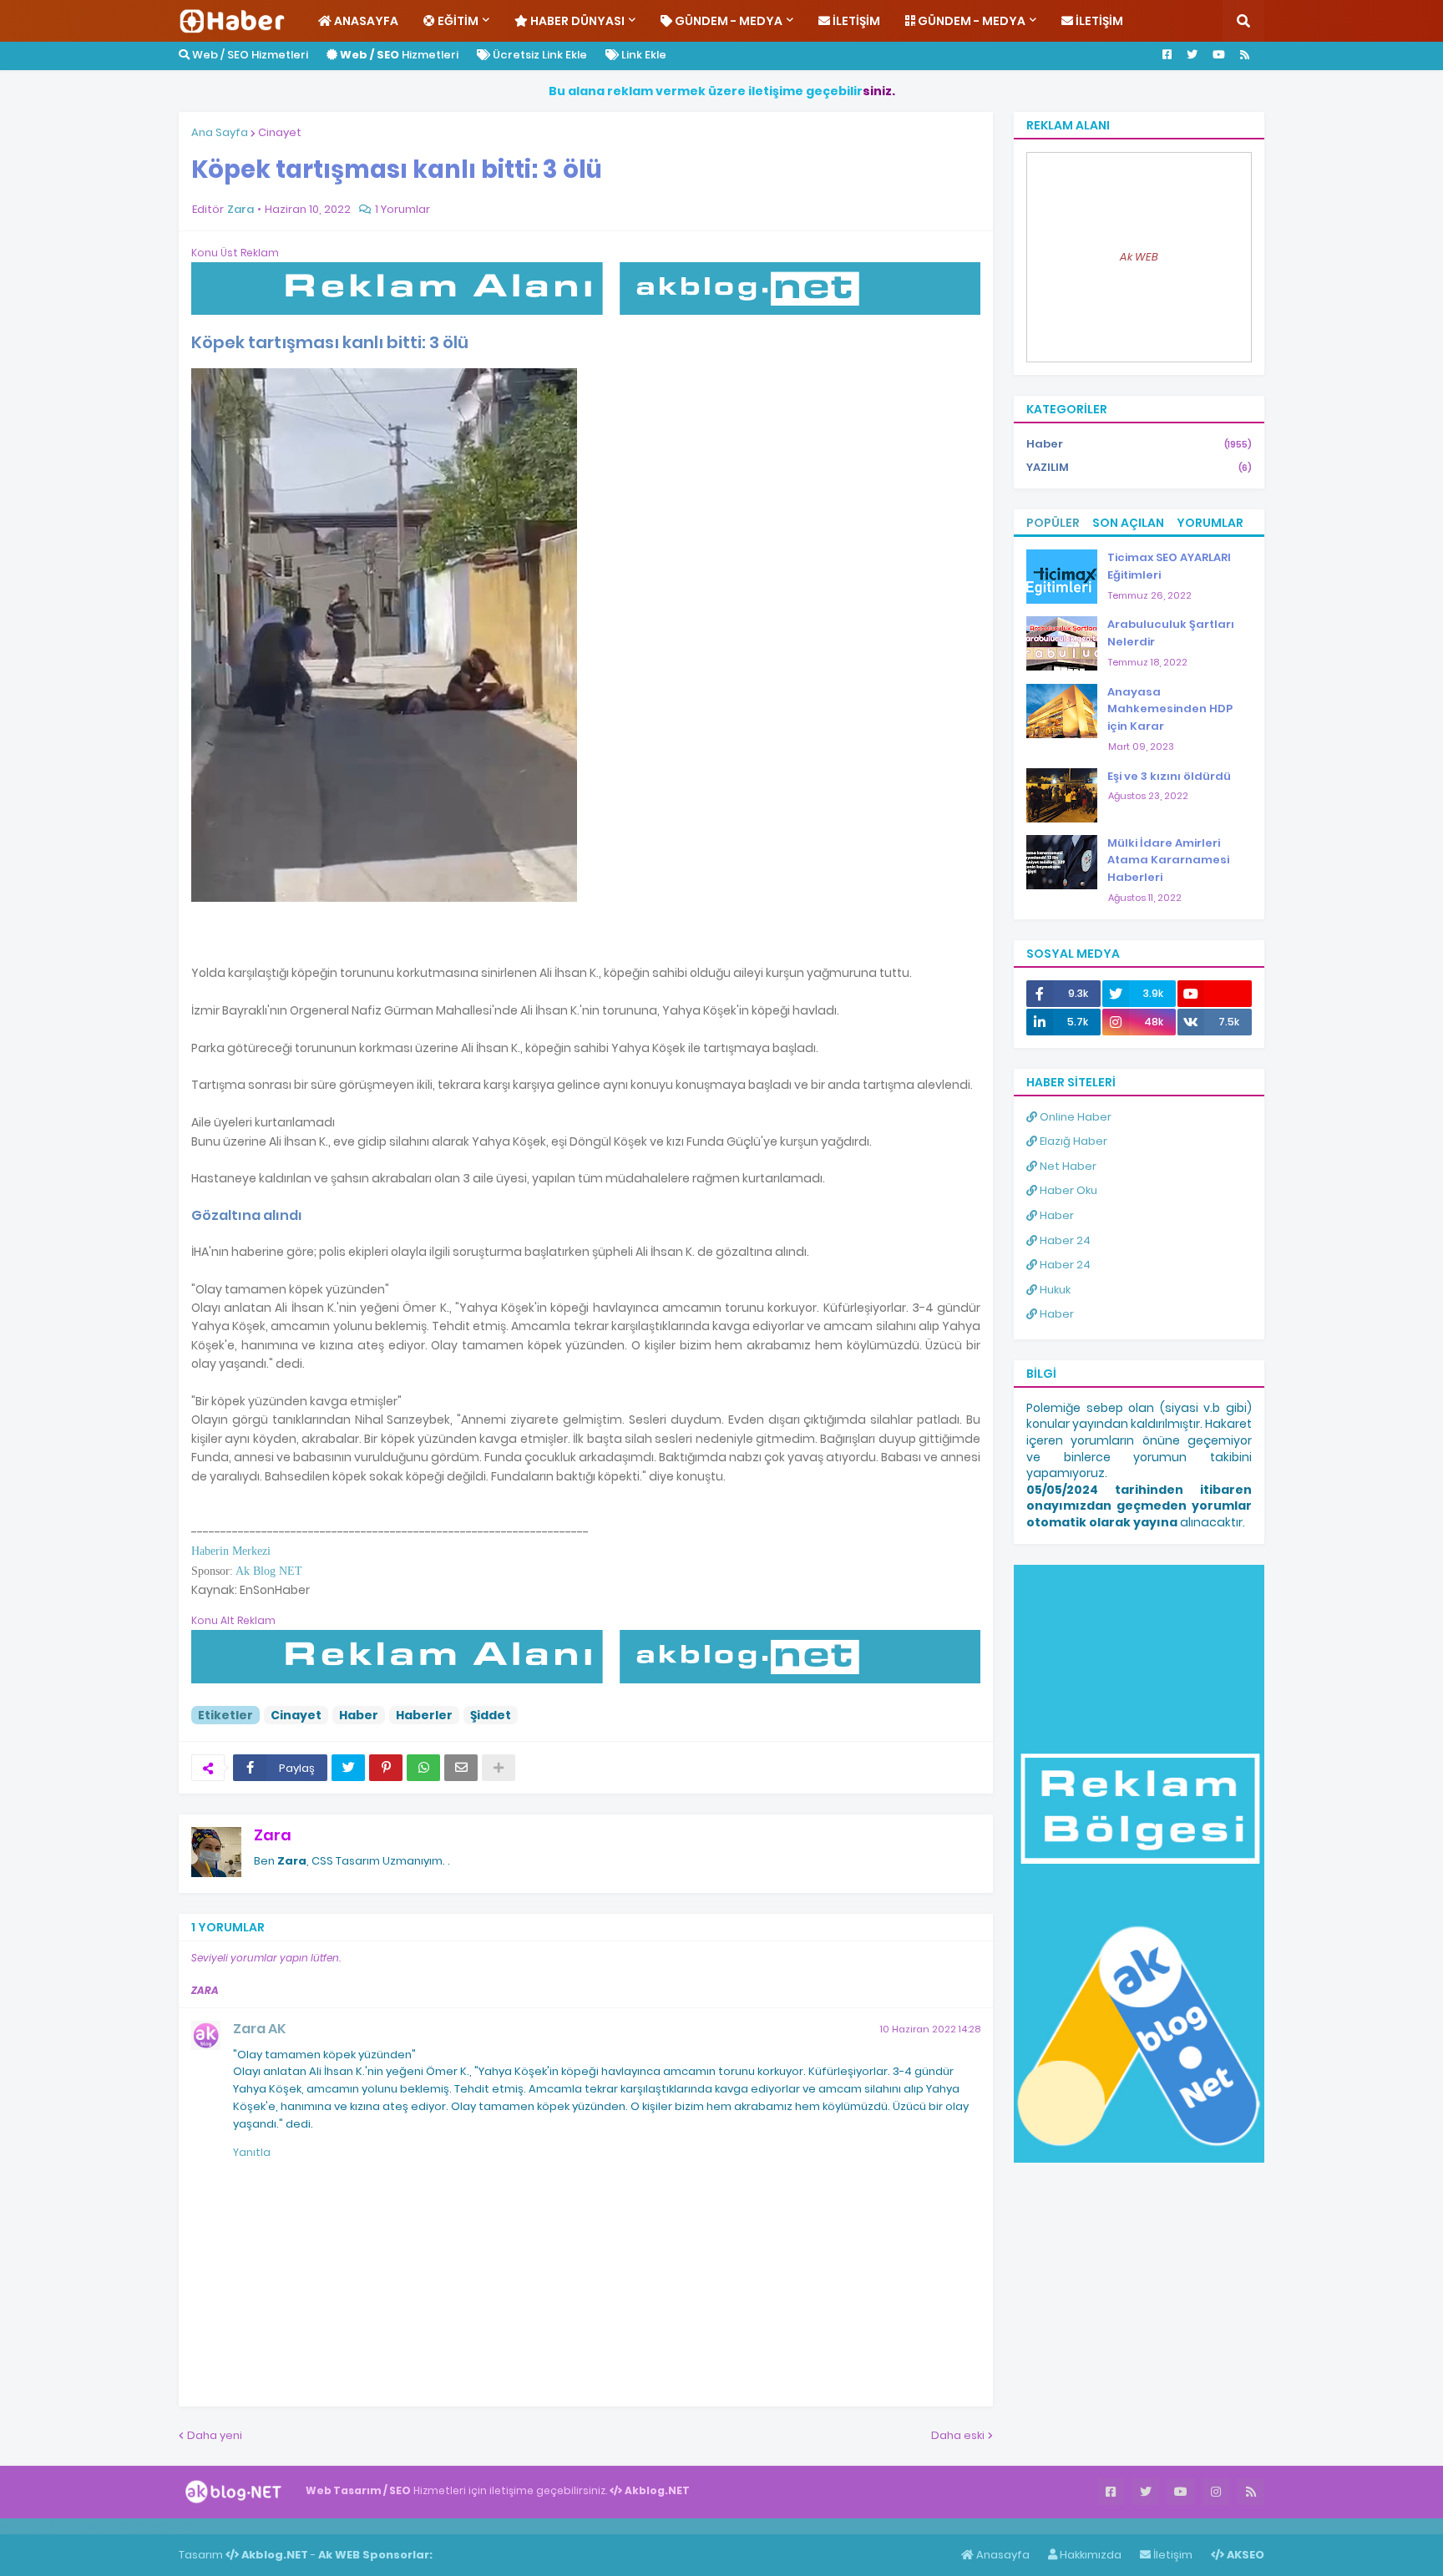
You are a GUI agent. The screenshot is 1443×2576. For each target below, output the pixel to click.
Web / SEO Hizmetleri (249, 55)
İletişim (1172, 2555)
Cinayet (280, 132)
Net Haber (1067, 1166)
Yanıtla (252, 2152)
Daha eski (958, 2435)
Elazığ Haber (1072, 1141)
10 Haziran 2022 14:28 (930, 2029)
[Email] (461, 1768)
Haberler (424, 1715)
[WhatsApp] (423, 1768)
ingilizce (173, 2526)
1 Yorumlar (403, 209)
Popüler (1053, 523)
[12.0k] (1215, 994)
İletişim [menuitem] (855, 21)
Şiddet (491, 1715)
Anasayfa (1002, 2555)
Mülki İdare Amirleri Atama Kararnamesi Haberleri (1168, 860)
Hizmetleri (399, 55)
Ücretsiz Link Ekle (539, 55)
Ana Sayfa (220, 132)
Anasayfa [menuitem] (365, 21)
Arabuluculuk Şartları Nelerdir (1171, 633)
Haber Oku (1067, 1190)
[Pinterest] (386, 1768)
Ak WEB (1139, 257)
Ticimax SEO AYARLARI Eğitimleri (1169, 566)
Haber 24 (1064, 1240)
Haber (359, 1715)
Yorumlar (1210, 523)
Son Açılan (1128, 523)
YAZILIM (1139, 467)
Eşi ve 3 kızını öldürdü (1169, 776)
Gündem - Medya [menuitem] (727, 21)
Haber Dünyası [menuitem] (576, 21)
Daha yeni (215, 2435)
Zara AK (259, 2029)
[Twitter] (348, 1768)
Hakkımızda (1089, 2555)
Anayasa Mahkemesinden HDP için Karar (1170, 709)
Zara (273, 1835)
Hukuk (1054, 1290)
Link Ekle (643, 55)
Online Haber (1074, 1117)
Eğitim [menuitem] (457, 21)
